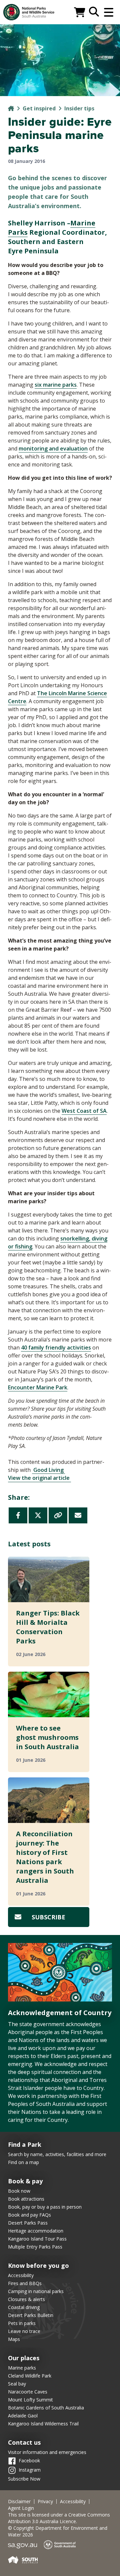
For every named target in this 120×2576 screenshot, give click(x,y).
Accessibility (21, 2275)
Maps (14, 2339)
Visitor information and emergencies (47, 2452)
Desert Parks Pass (28, 2223)
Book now (19, 2191)
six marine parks (56, 385)
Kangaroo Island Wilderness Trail (43, 2424)
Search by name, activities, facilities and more (57, 2154)
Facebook (29, 2460)
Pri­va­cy (45, 2502)
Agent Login (21, 2508)
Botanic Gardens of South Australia (46, 2408)
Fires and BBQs (25, 2283)
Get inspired (39, 108)
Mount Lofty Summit (30, 2400)
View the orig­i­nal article (39, 1478)
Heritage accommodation (36, 2231)
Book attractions (26, 2199)
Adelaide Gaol (23, 2416)
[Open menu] (109, 12)
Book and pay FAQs (29, 2215)
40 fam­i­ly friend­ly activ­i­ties (56, 1348)
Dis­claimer (19, 2502)
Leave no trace (24, 2331)
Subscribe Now (24, 2479)
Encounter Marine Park (38, 1387)
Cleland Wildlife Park (30, 2376)
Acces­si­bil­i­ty (73, 2502)
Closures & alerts (26, 2299)
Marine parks (22, 2368)
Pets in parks (22, 2323)
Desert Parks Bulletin (31, 2315)
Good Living (48, 1470)
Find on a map (23, 2162)
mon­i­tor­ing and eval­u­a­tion (53, 449)
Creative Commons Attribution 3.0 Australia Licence (59, 2518)
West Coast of (84, 1111)
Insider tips (79, 108)
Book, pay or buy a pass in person (45, 2207)
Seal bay (17, 2384)
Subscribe (48, 1917)
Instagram (30, 2469)
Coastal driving (24, 2307)
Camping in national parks (36, 2291)
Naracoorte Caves (28, 2392)
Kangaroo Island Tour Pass (37, 2239)
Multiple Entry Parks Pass (35, 2247)
